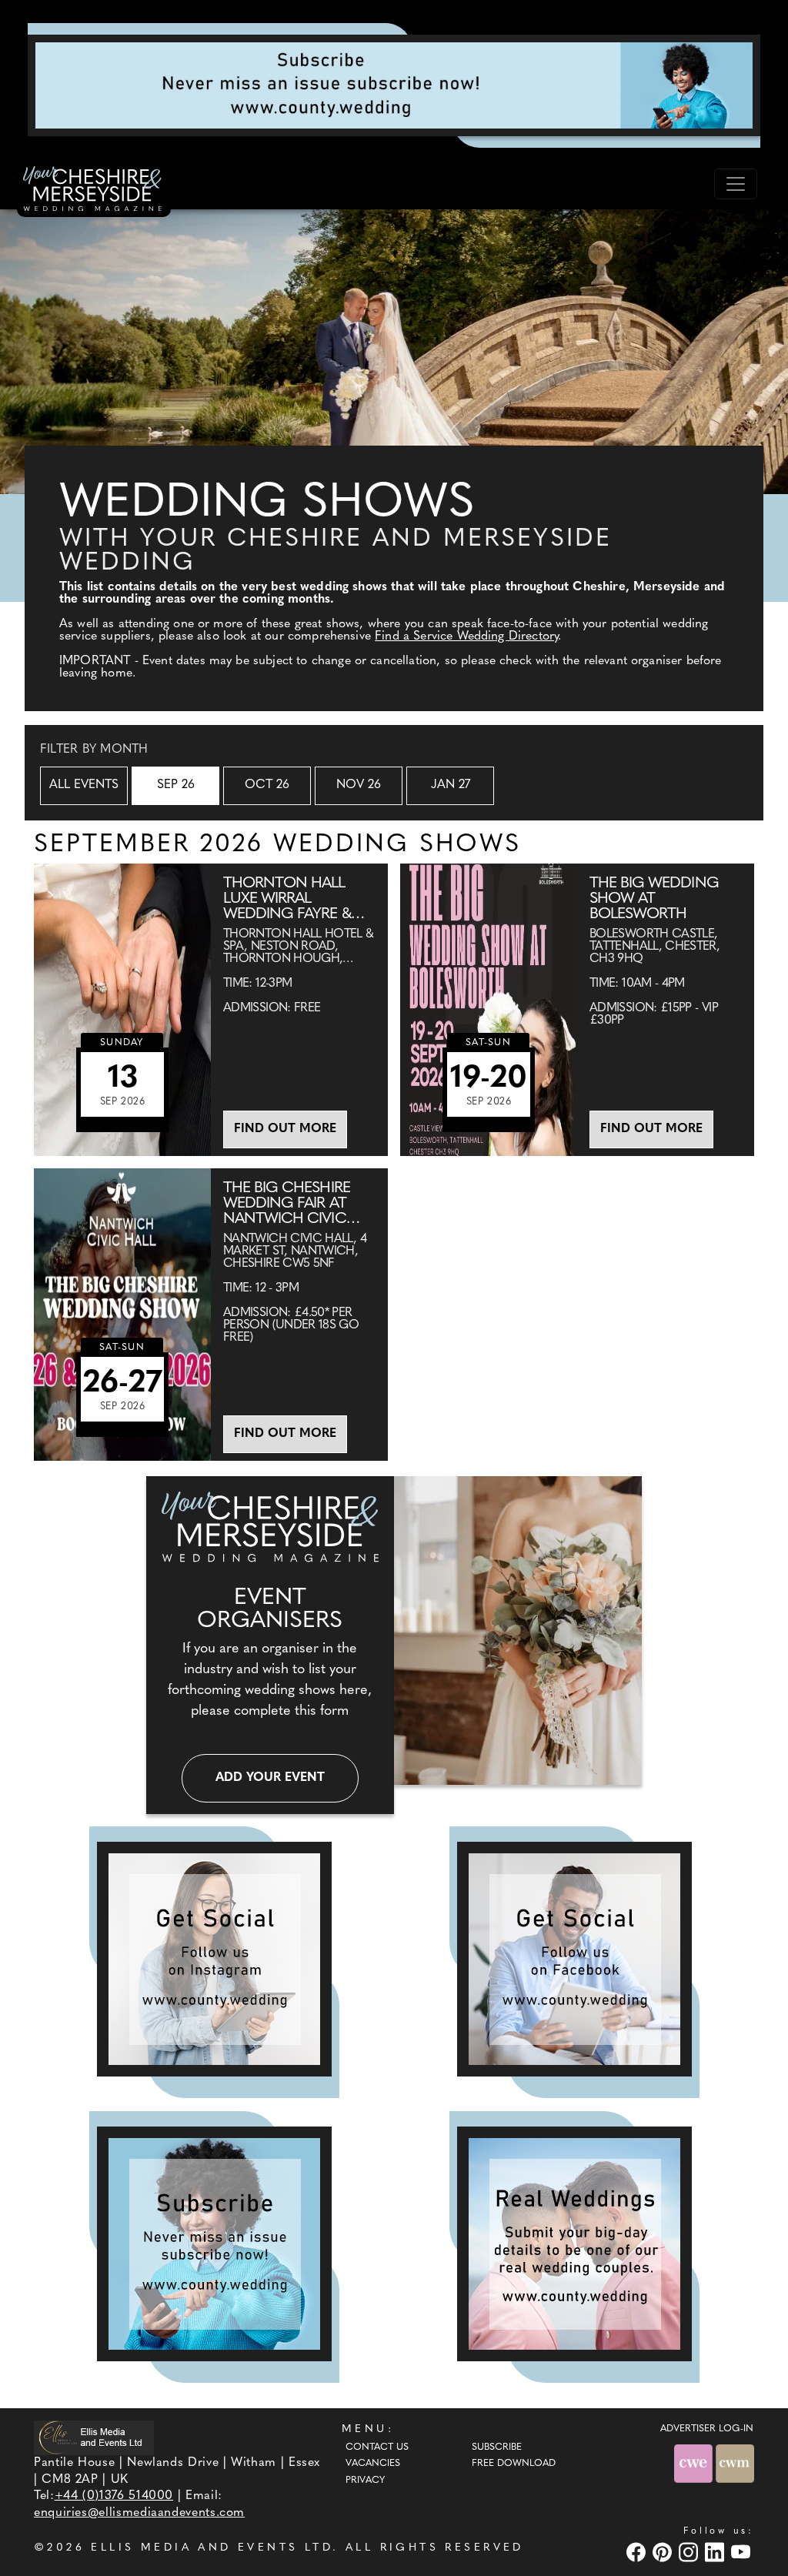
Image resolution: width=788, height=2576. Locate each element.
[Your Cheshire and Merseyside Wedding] (94, 191)
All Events (84, 785)
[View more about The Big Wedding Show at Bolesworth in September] (489, 1010)
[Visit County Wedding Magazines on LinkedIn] (716, 2552)
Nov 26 (359, 785)
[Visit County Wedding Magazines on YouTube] (743, 2552)
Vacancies (373, 2464)
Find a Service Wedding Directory (466, 636)
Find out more (285, 1129)
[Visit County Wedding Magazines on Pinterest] (664, 2552)
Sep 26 (176, 785)
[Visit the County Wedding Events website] (695, 2463)
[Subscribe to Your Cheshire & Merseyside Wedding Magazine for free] (214, 2244)
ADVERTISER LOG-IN (707, 2429)
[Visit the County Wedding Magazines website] (735, 2463)
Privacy (365, 2481)
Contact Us (377, 2447)
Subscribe (497, 2447)
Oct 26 (267, 785)
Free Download (514, 2464)
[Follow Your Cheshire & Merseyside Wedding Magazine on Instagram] (214, 1959)
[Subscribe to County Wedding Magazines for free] (394, 85)
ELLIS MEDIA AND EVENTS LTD (212, 2548)
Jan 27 (451, 785)
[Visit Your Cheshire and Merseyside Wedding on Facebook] (638, 2552)
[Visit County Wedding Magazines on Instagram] (690, 2552)
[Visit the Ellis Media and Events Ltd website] (94, 2438)
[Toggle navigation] (736, 184)
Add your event (270, 1778)
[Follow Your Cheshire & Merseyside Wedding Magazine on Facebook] (574, 1959)
